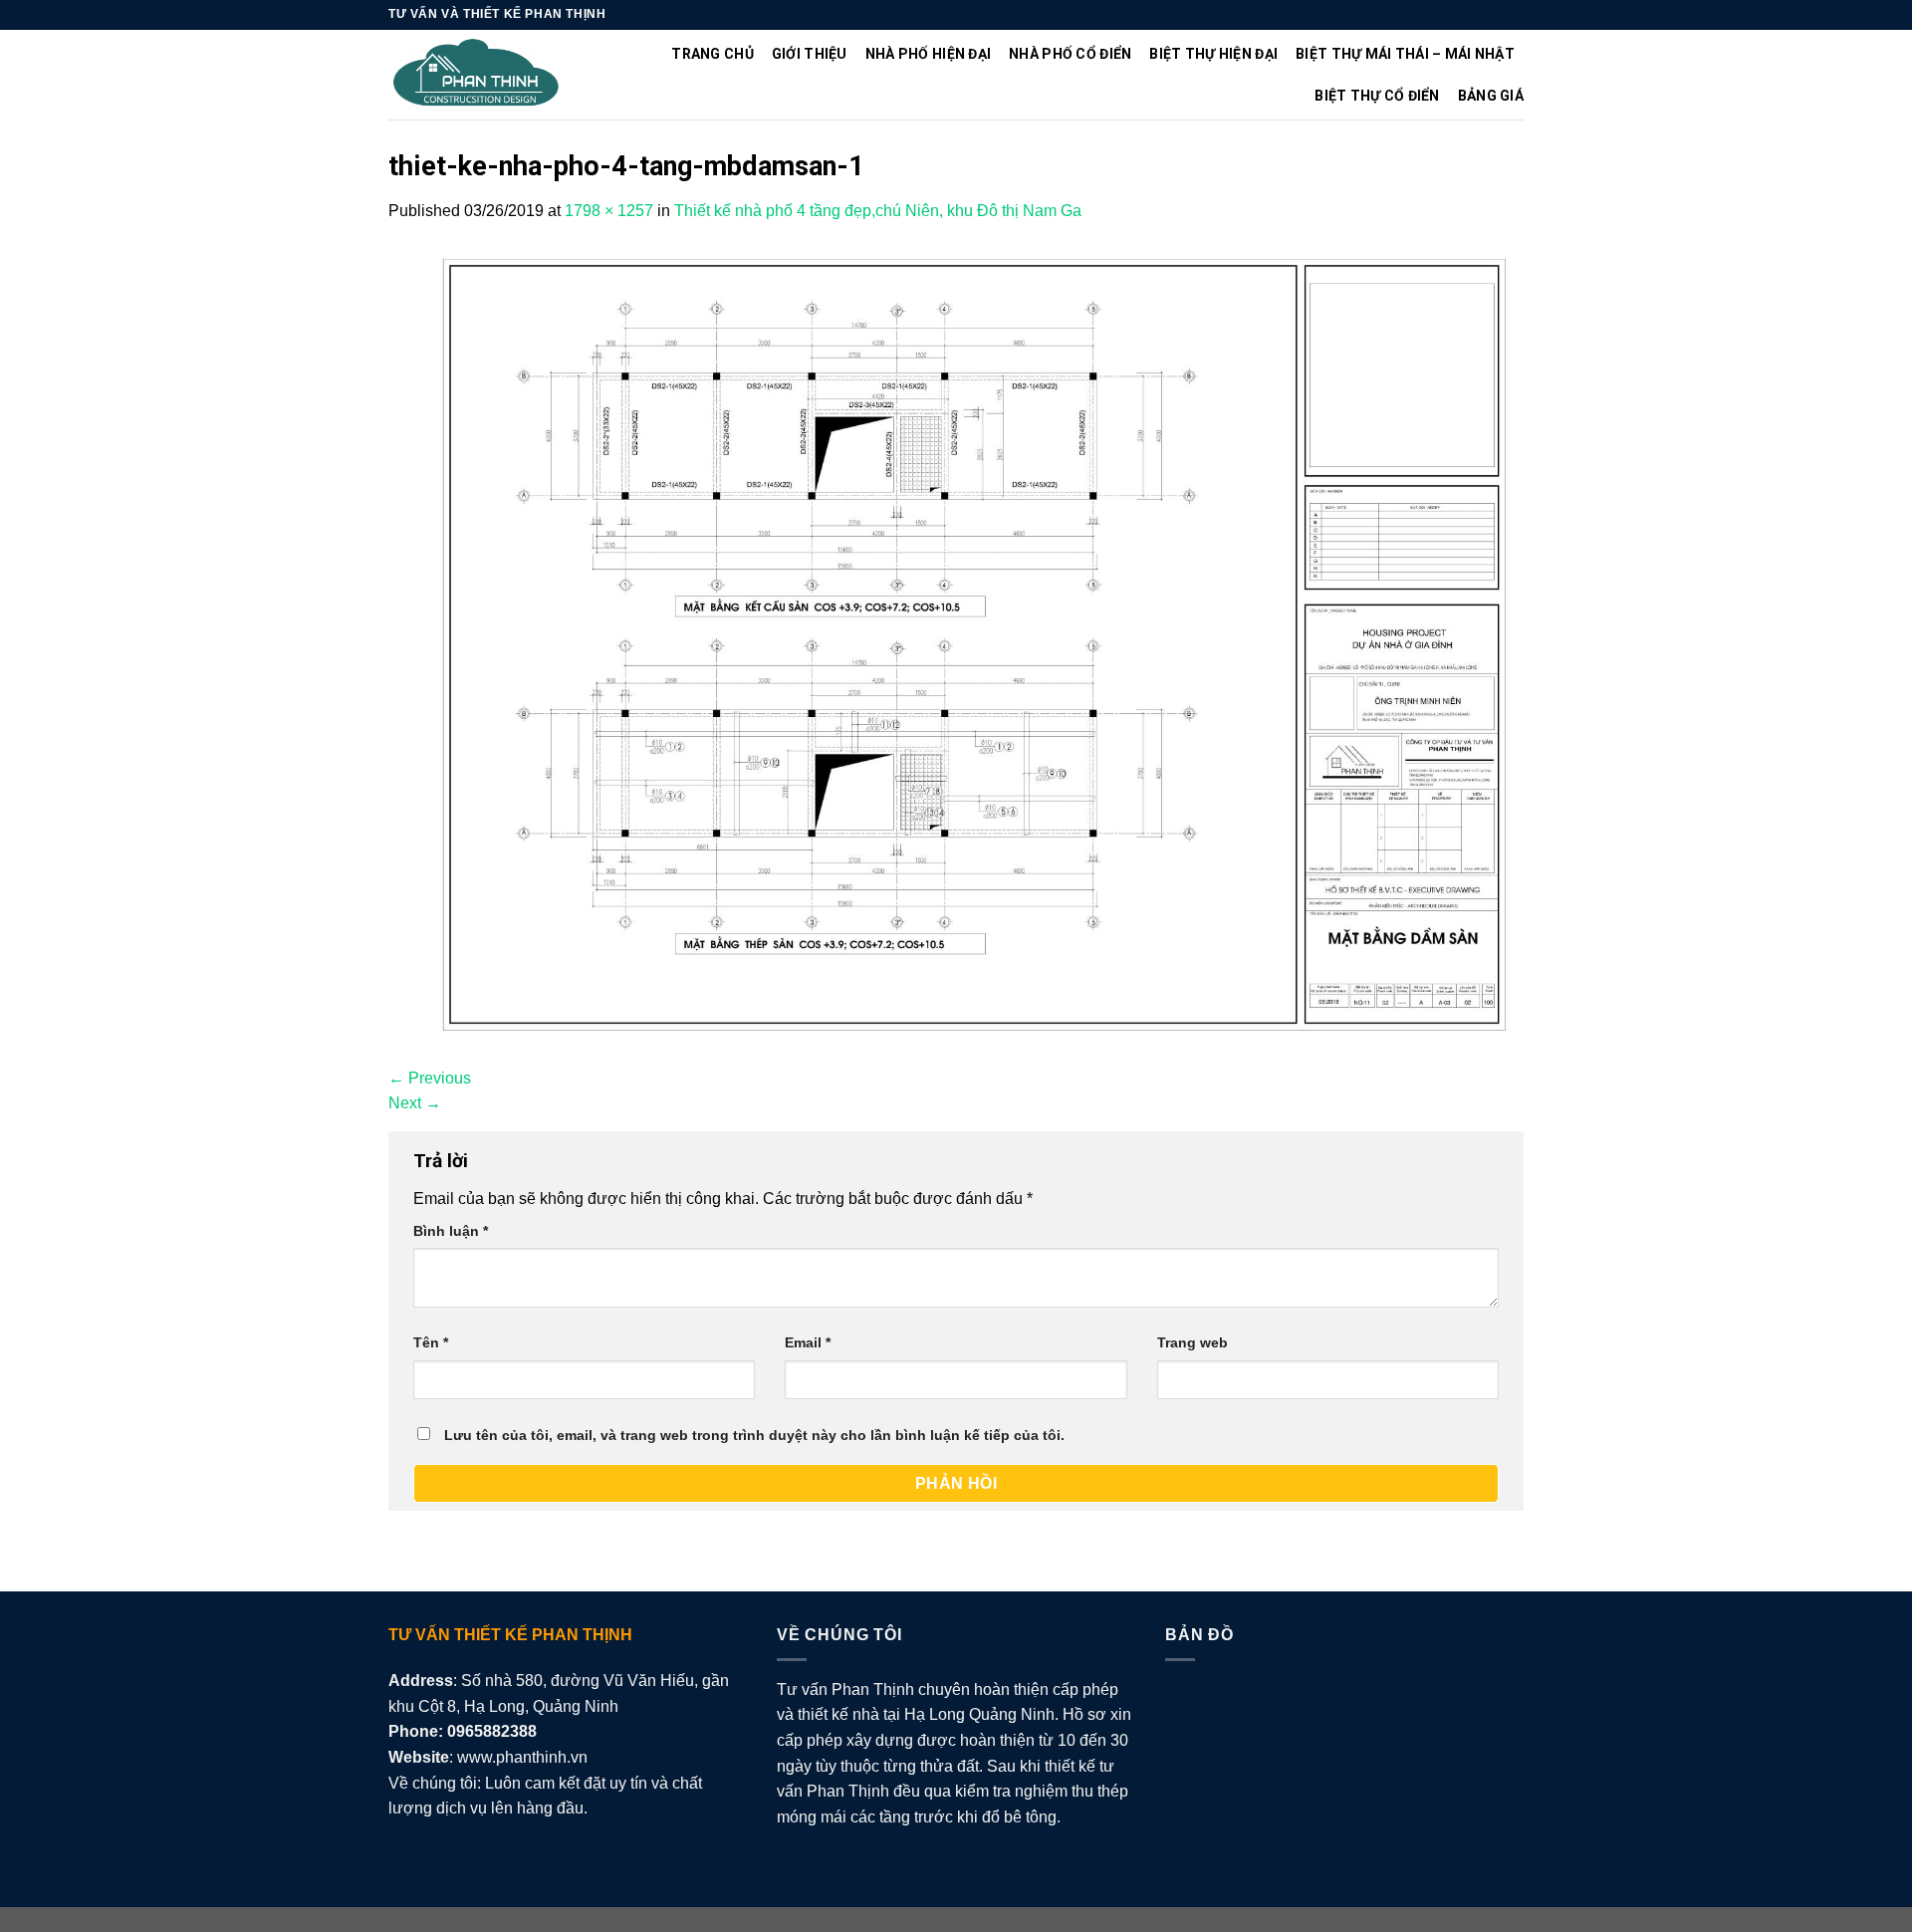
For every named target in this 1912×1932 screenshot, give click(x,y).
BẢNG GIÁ (1491, 96)
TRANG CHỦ (713, 54)
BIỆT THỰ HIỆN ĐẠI (1213, 54)
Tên (431, 1342)
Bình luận (451, 1231)
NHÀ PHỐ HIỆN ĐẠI (928, 54)
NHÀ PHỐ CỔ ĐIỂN (1070, 54)
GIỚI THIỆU (810, 54)
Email (808, 1342)
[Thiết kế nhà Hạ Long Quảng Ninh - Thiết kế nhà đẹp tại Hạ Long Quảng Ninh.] (477, 75)
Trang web (1193, 1342)
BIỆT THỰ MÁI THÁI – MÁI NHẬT (1405, 54)
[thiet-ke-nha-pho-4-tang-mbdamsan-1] (956, 643)
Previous (430, 1078)
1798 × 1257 (609, 211)
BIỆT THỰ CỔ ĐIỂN (1377, 96)
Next (415, 1103)
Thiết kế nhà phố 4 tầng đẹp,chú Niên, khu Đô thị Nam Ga (878, 211)
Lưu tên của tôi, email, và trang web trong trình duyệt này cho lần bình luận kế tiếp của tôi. (754, 1435)
